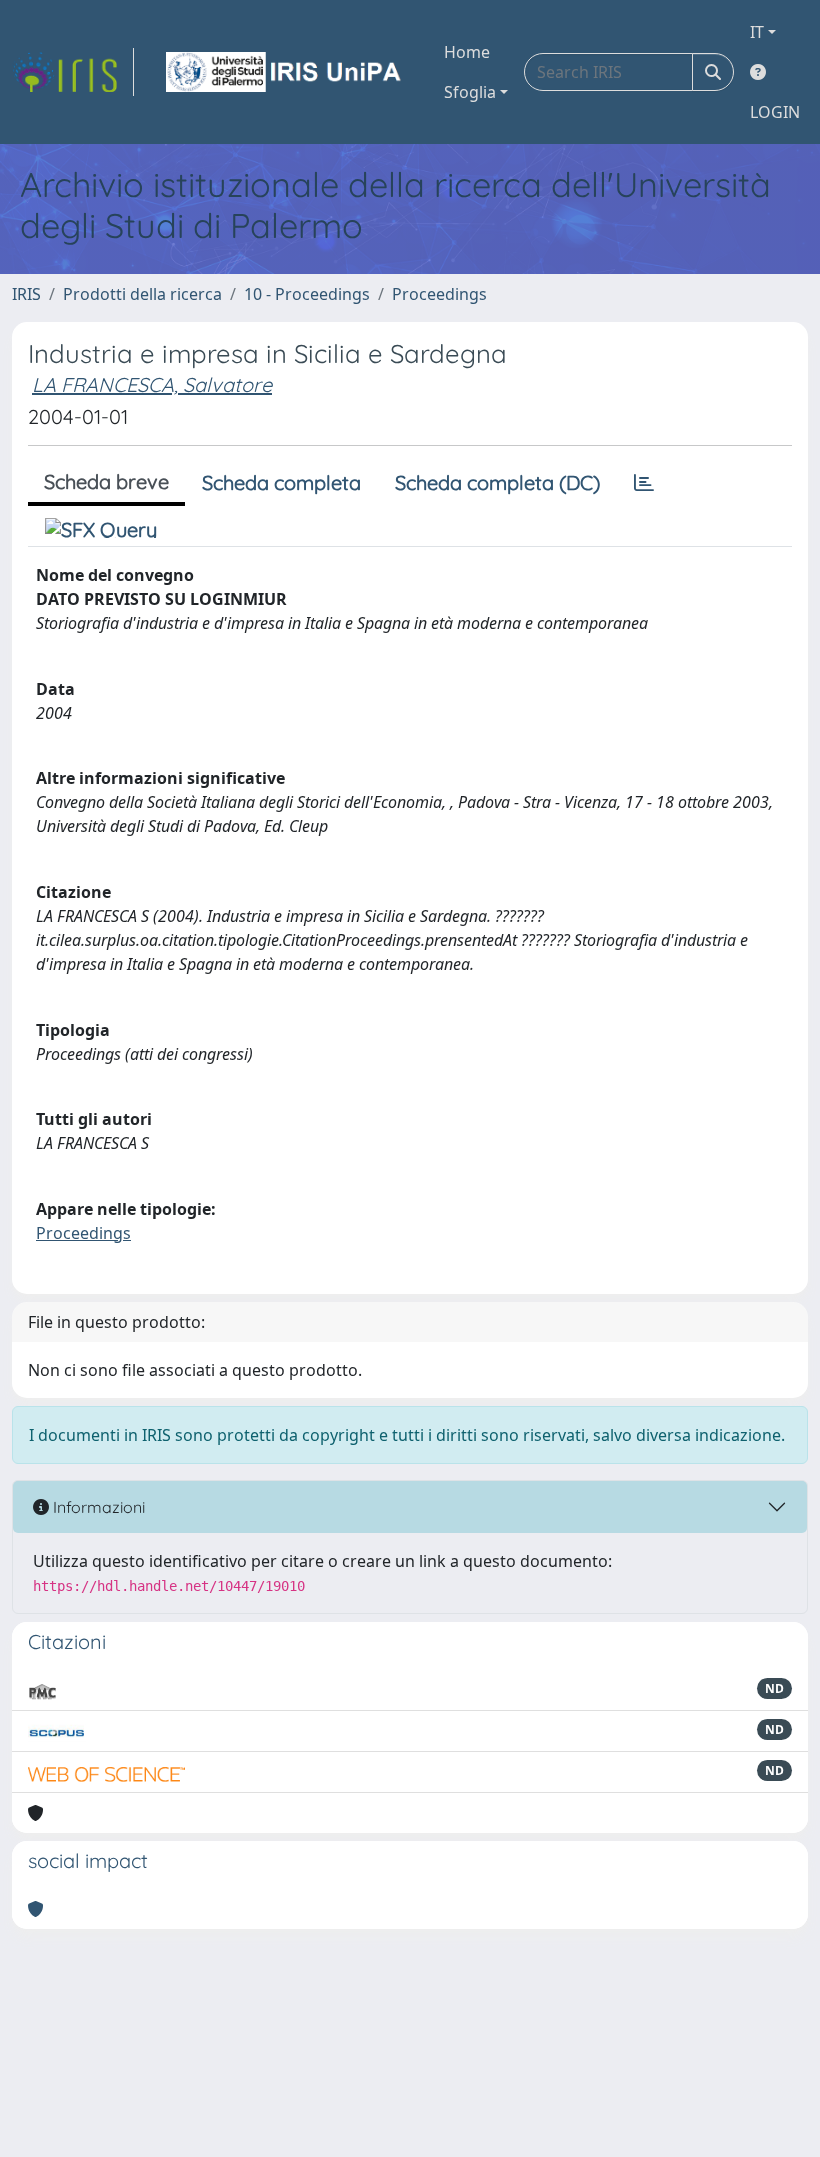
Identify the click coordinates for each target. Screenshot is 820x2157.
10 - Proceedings (307, 294)
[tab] (644, 483)
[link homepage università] (285, 72)
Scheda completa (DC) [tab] (497, 482)
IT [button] (757, 32)
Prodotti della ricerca (142, 294)
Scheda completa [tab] (281, 482)
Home (467, 52)
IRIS (26, 294)
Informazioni (97, 1507)
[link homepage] (73, 72)
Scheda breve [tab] (106, 481)
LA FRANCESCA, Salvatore (152, 384)
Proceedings (439, 294)
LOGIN (775, 112)
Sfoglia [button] (470, 92)
